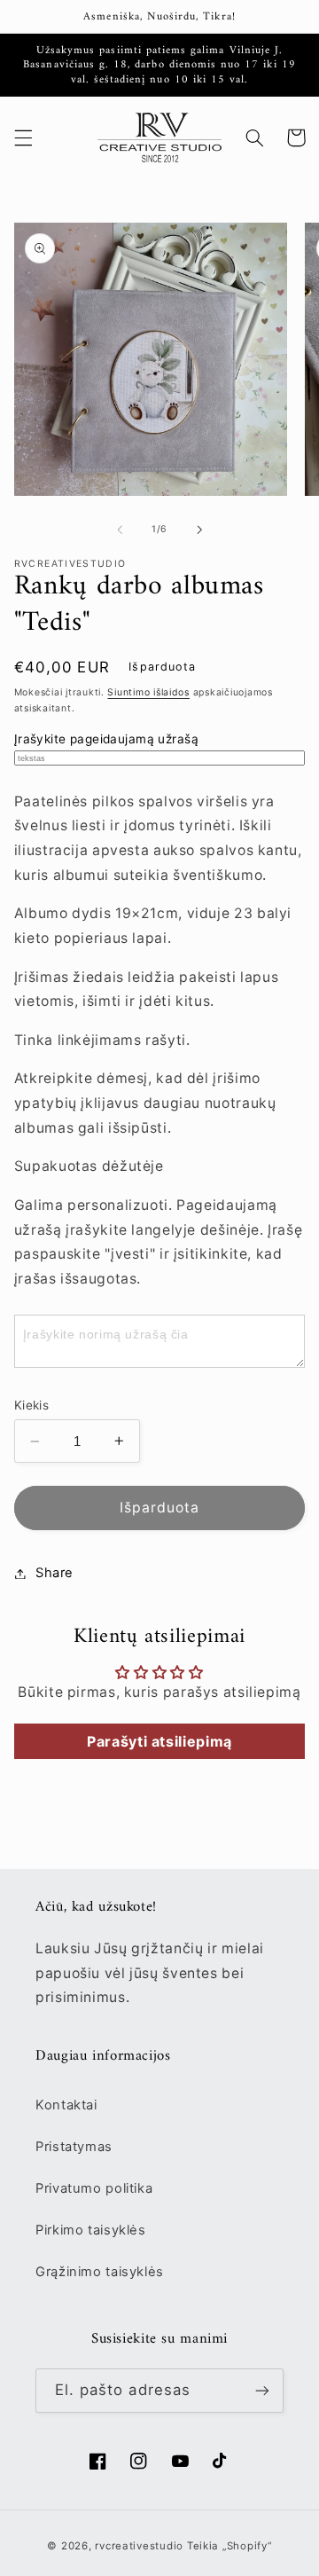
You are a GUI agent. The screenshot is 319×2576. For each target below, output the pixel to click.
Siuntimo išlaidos (148, 692)
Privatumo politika (94, 2188)
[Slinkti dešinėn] (199, 530)
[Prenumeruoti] (262, 2390)
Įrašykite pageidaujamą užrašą (106, 739)
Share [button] (54, 1573)
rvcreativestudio (139, 2546)
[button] (23, 137)
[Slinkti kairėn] (120, 530)
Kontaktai (66, 2105)
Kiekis (32, 1405)
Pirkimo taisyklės (91, 2230)
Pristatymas (74, 2147)
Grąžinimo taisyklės (100, 2272)
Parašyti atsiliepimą (159, 1741)
